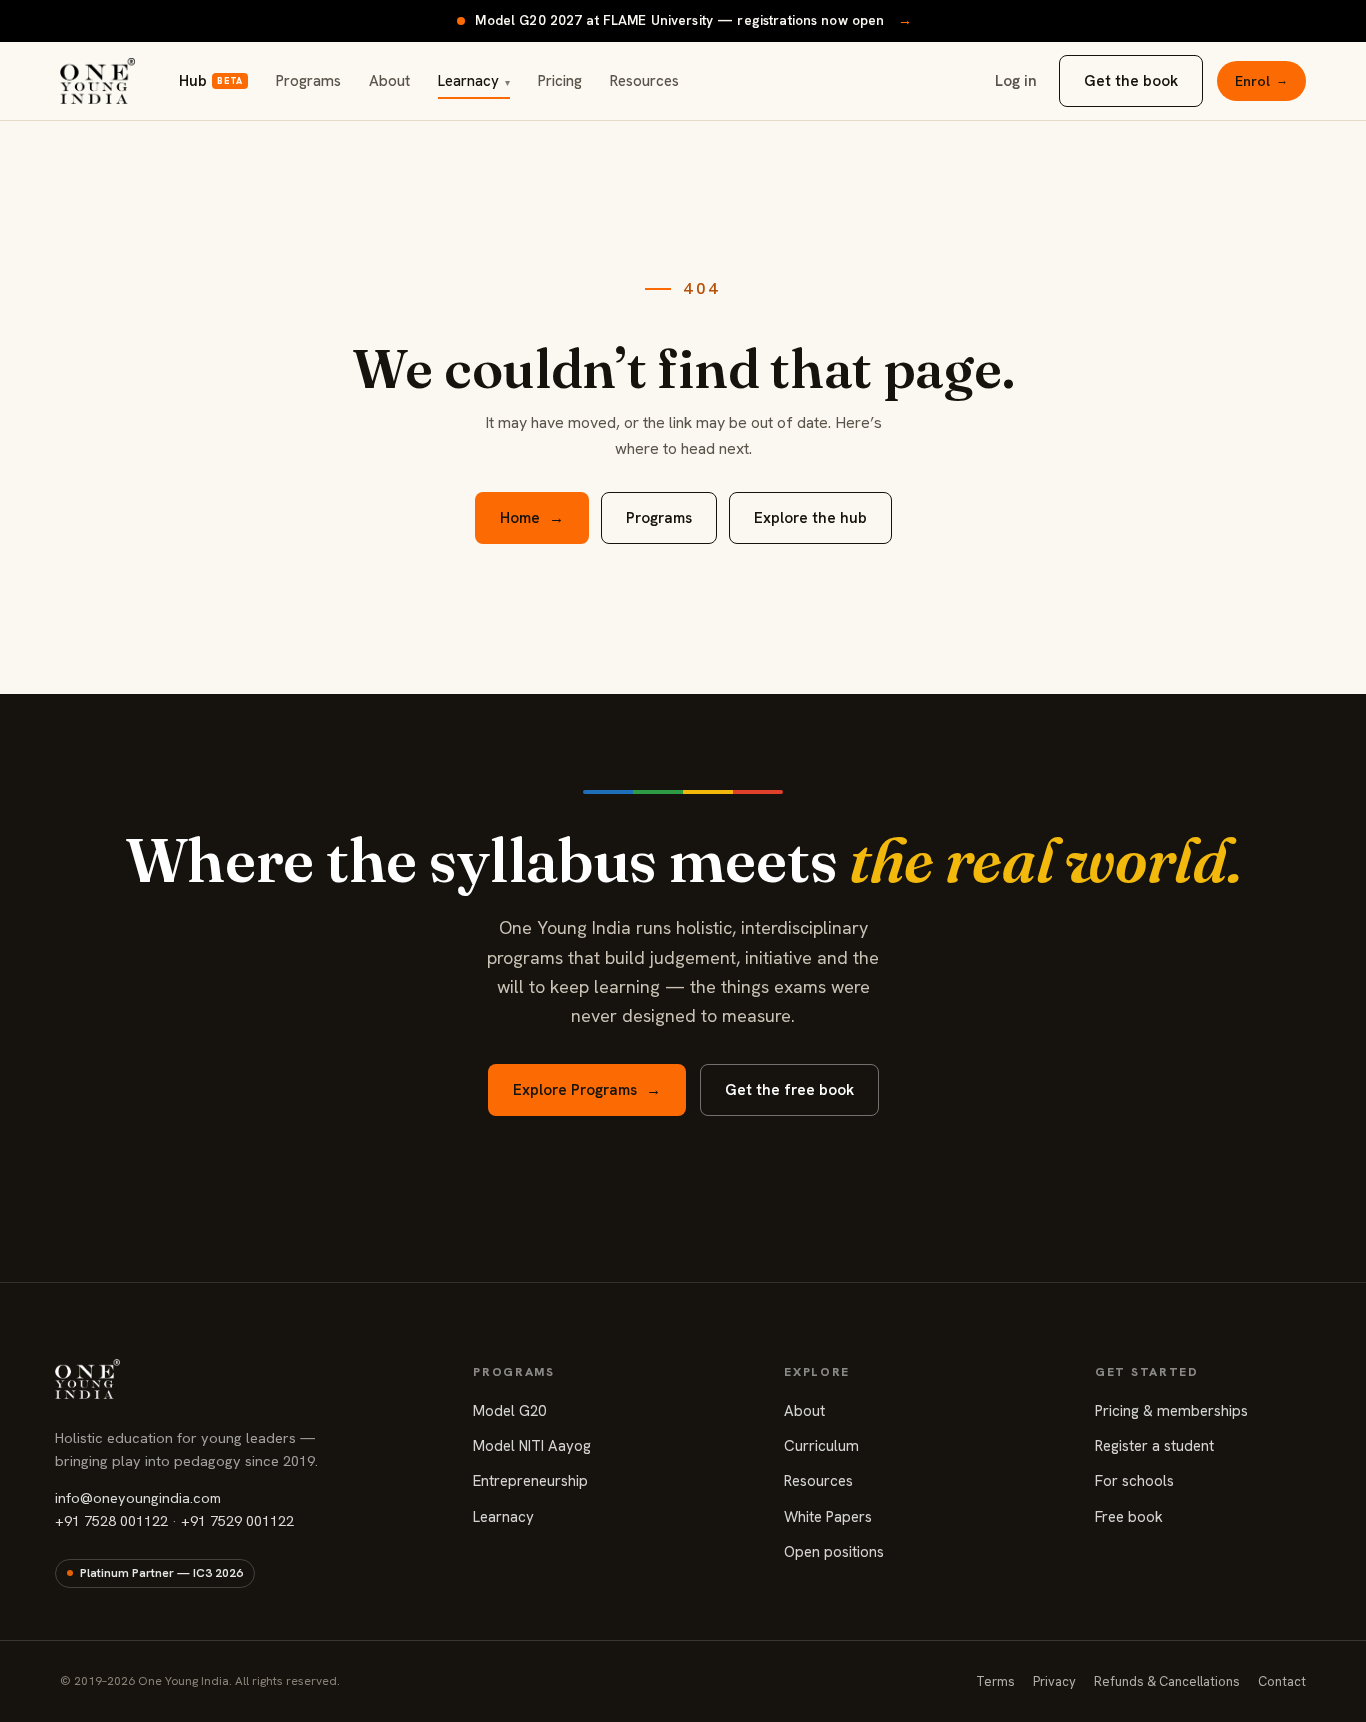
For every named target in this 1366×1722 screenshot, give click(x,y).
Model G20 (509, 1411)
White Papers (828, 1517)
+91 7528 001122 (111, 1520)
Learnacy (474, 81)
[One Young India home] (97, 81)
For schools (1134, 1481)
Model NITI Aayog (532, 1446)
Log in (1016, 81)
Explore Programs (587, 1090)
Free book (1129, 1517)
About (389, 81)
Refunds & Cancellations (1167, 1681)
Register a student (1154, 1446)
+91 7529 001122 (237, 1520)
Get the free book (789, 1090)
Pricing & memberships (1171, 1411)
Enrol (1261, 81)
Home (532, 518)
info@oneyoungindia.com (138, 1497)
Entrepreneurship (530, 1481)
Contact (1282, 1681)
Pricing (560, 81)
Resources (644, 81)
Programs (308, 81)
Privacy (1054, 1681)
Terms (995, 1681)
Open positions (834, 1552)
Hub (210, 81)
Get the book (1131, 81)
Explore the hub (810, 518)
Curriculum (821, 1446)
